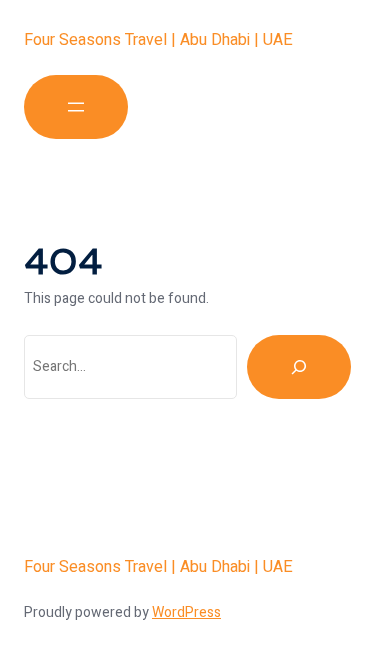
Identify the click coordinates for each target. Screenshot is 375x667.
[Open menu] (76, 107)
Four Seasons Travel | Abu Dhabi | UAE (158, 40)
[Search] (299, 367)
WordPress (186, 612)
